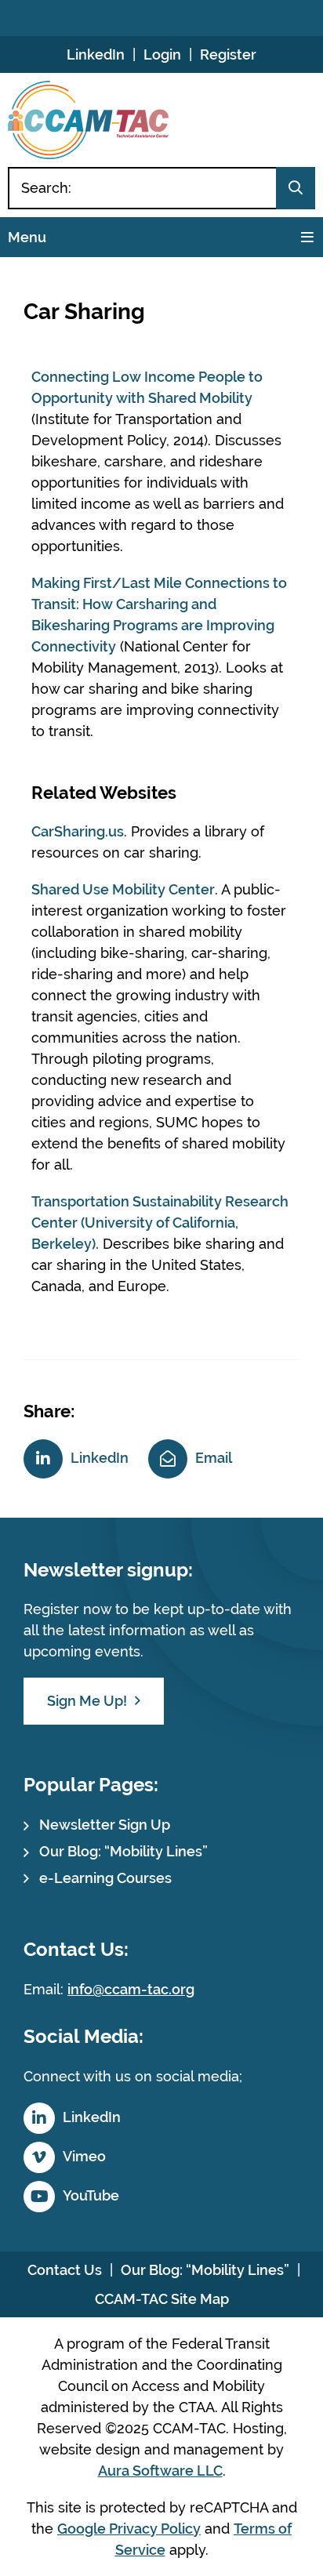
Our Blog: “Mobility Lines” (123, 1851)
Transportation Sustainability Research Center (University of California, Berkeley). (160, 1223)
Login (162, 54)
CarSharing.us (78, 831)
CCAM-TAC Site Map (162, 2299)
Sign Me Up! (87, 1701)
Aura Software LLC (160, 2471)
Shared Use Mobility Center (123, 889)
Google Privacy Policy (129, 2529)
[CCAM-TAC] (88, 120)
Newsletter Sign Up (105, 1825)
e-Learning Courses (105, 1878)
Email (214, 1458)
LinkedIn (96, 54)
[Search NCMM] (296, 188)
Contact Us (65, 2270)
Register (228, 54)
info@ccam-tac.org (131, 1989)
